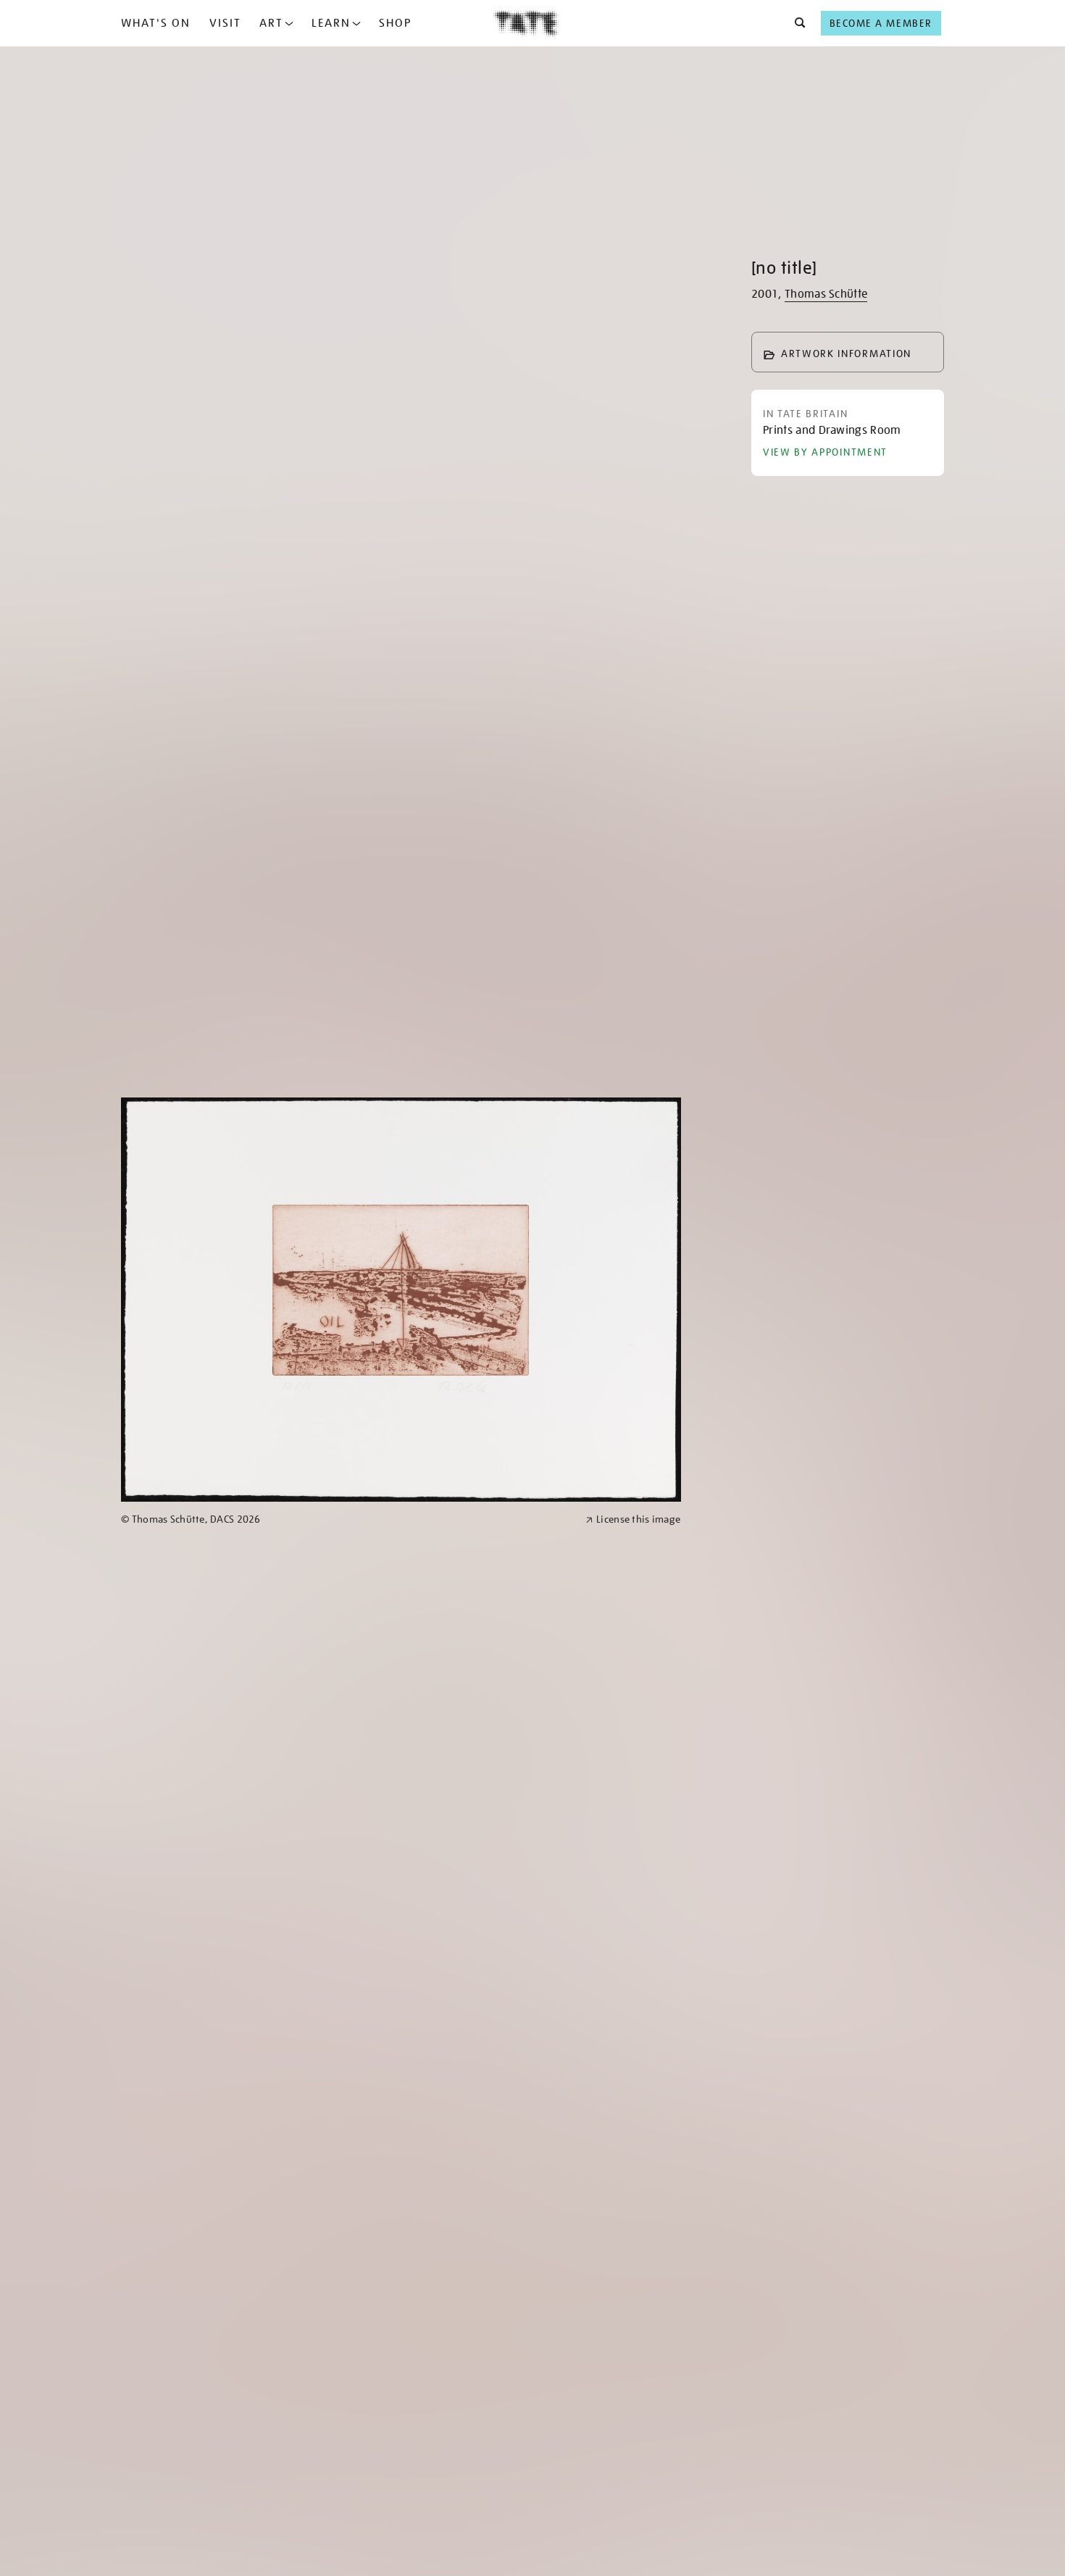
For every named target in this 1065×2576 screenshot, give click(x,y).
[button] (796, 23)
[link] (347, 1519)
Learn (331, 23)
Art (271, 23)
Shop (395, 23)
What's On (156, 23)
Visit (225, 23)
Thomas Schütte (826, 294)
